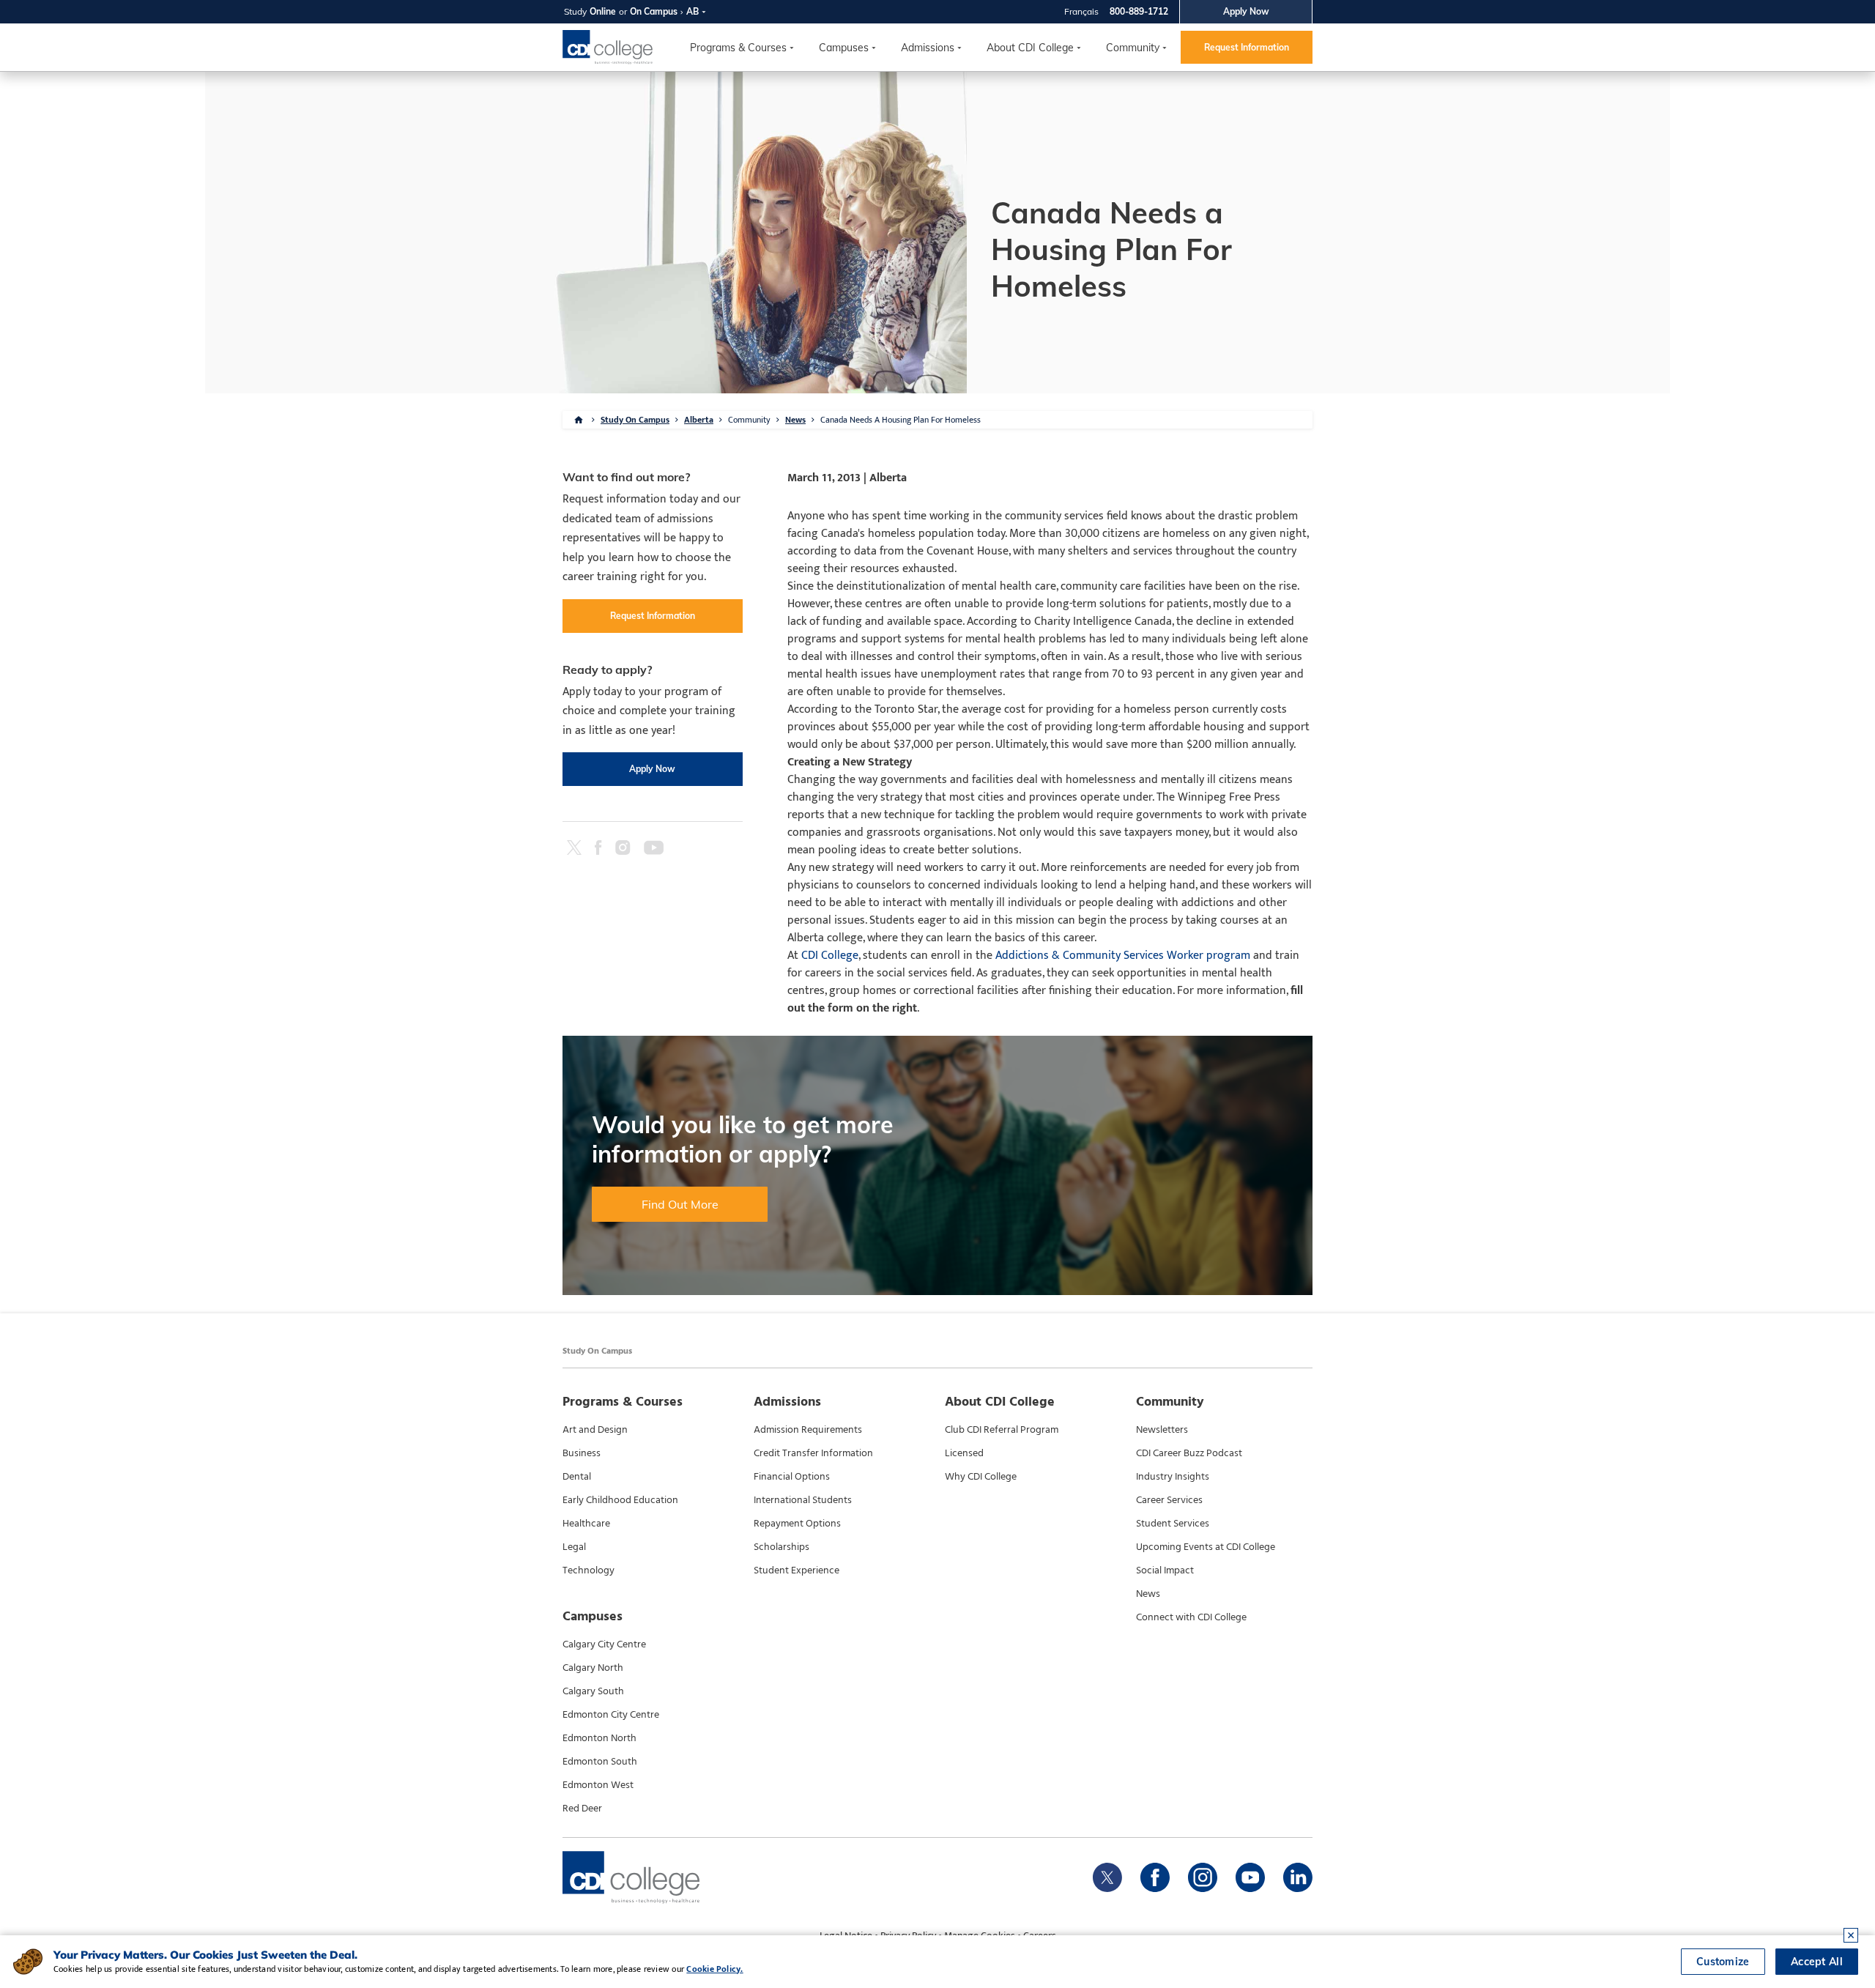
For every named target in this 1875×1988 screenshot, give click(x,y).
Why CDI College (981, 1477)
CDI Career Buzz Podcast (1189, 1453)
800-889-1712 (1139, 11)
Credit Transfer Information (813, 1453)
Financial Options (792, 1477)
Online (603, 11)
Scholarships (781, 1547)
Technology (589, 1570)
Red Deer (582, 1809)
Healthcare (586, 1524)
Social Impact (1165, 1570)
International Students (803, 1500)
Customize (1723, 1962)
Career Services (1169, 1500)
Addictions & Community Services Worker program (1123, 956)
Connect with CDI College (1191, 1617)
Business (582, 1453)
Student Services (1173, 1524)
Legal (574, 1547)
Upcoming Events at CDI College (1206, 1547)
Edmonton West (598, 1785)
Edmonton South (600, 1762)
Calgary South (593, 1691)
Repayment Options (797, 1524)
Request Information (1247, 47)
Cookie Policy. (714, 1969)
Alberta (699, 420)
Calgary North (593, 1668)
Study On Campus (635, 420)
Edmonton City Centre (611, 1715)
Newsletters (1162, 1430)
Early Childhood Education (620, 1500)
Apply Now (1246, 11)
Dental (577, 1477)
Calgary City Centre (604, 1644)
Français (1081, 11)
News (795, 420)
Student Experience (797, 1570)
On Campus (654, 11)
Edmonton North (599, 1738)
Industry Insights (1173, 1477)
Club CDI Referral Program (1002, 1430)
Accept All (1817, 1962)
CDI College (830, 956)
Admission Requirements (808, 1430)
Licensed (964, 1453)
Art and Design (595, 1430)
